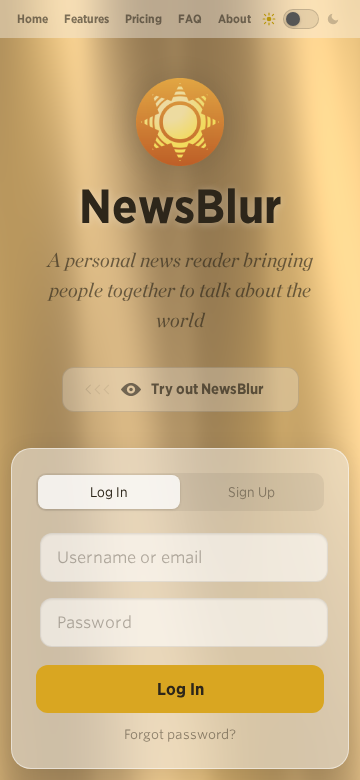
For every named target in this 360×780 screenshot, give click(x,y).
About (234, 18)
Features (86, 18)
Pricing (143, 18)
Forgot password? (180, 734)
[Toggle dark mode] (301, 19)
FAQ (190, 18)
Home (32, 18)
